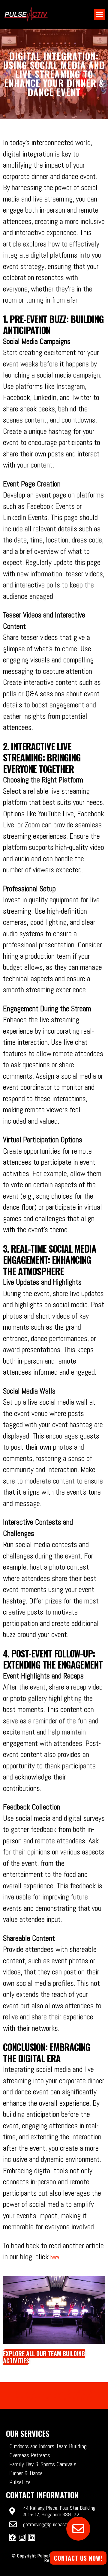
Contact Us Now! (78, 2558)
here (55, 2257)
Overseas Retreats (30, 2455)
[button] (99, 15)
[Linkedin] (31, 2537)
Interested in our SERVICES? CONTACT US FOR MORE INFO (54, 2395)
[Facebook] (13, 2537)
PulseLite (20, 2482)
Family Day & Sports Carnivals (43, 2464)
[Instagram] (22, 2537)
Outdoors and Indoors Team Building (48, 2446)
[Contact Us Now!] (78, 2529)
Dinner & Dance (26, 2473)
